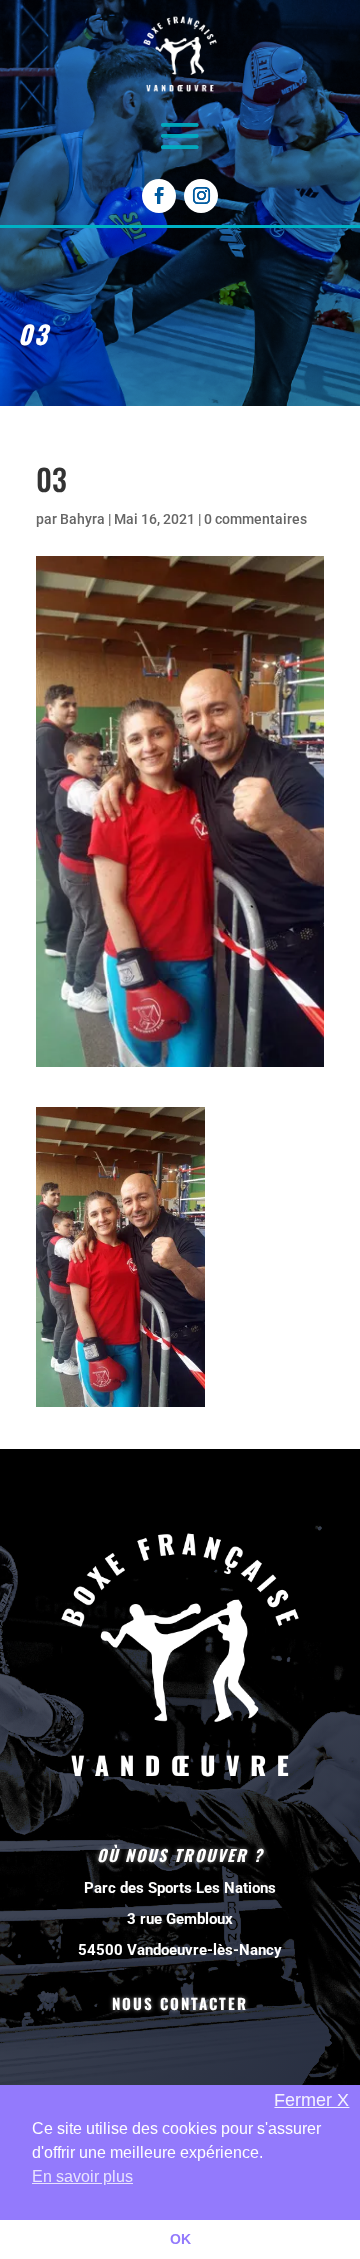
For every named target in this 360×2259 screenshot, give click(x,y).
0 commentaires (255, 519)
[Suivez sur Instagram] (201, 196)
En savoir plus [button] (82, 2176)
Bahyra (82, 519)
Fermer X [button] (311, 2100)
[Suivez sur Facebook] (159, 196)
